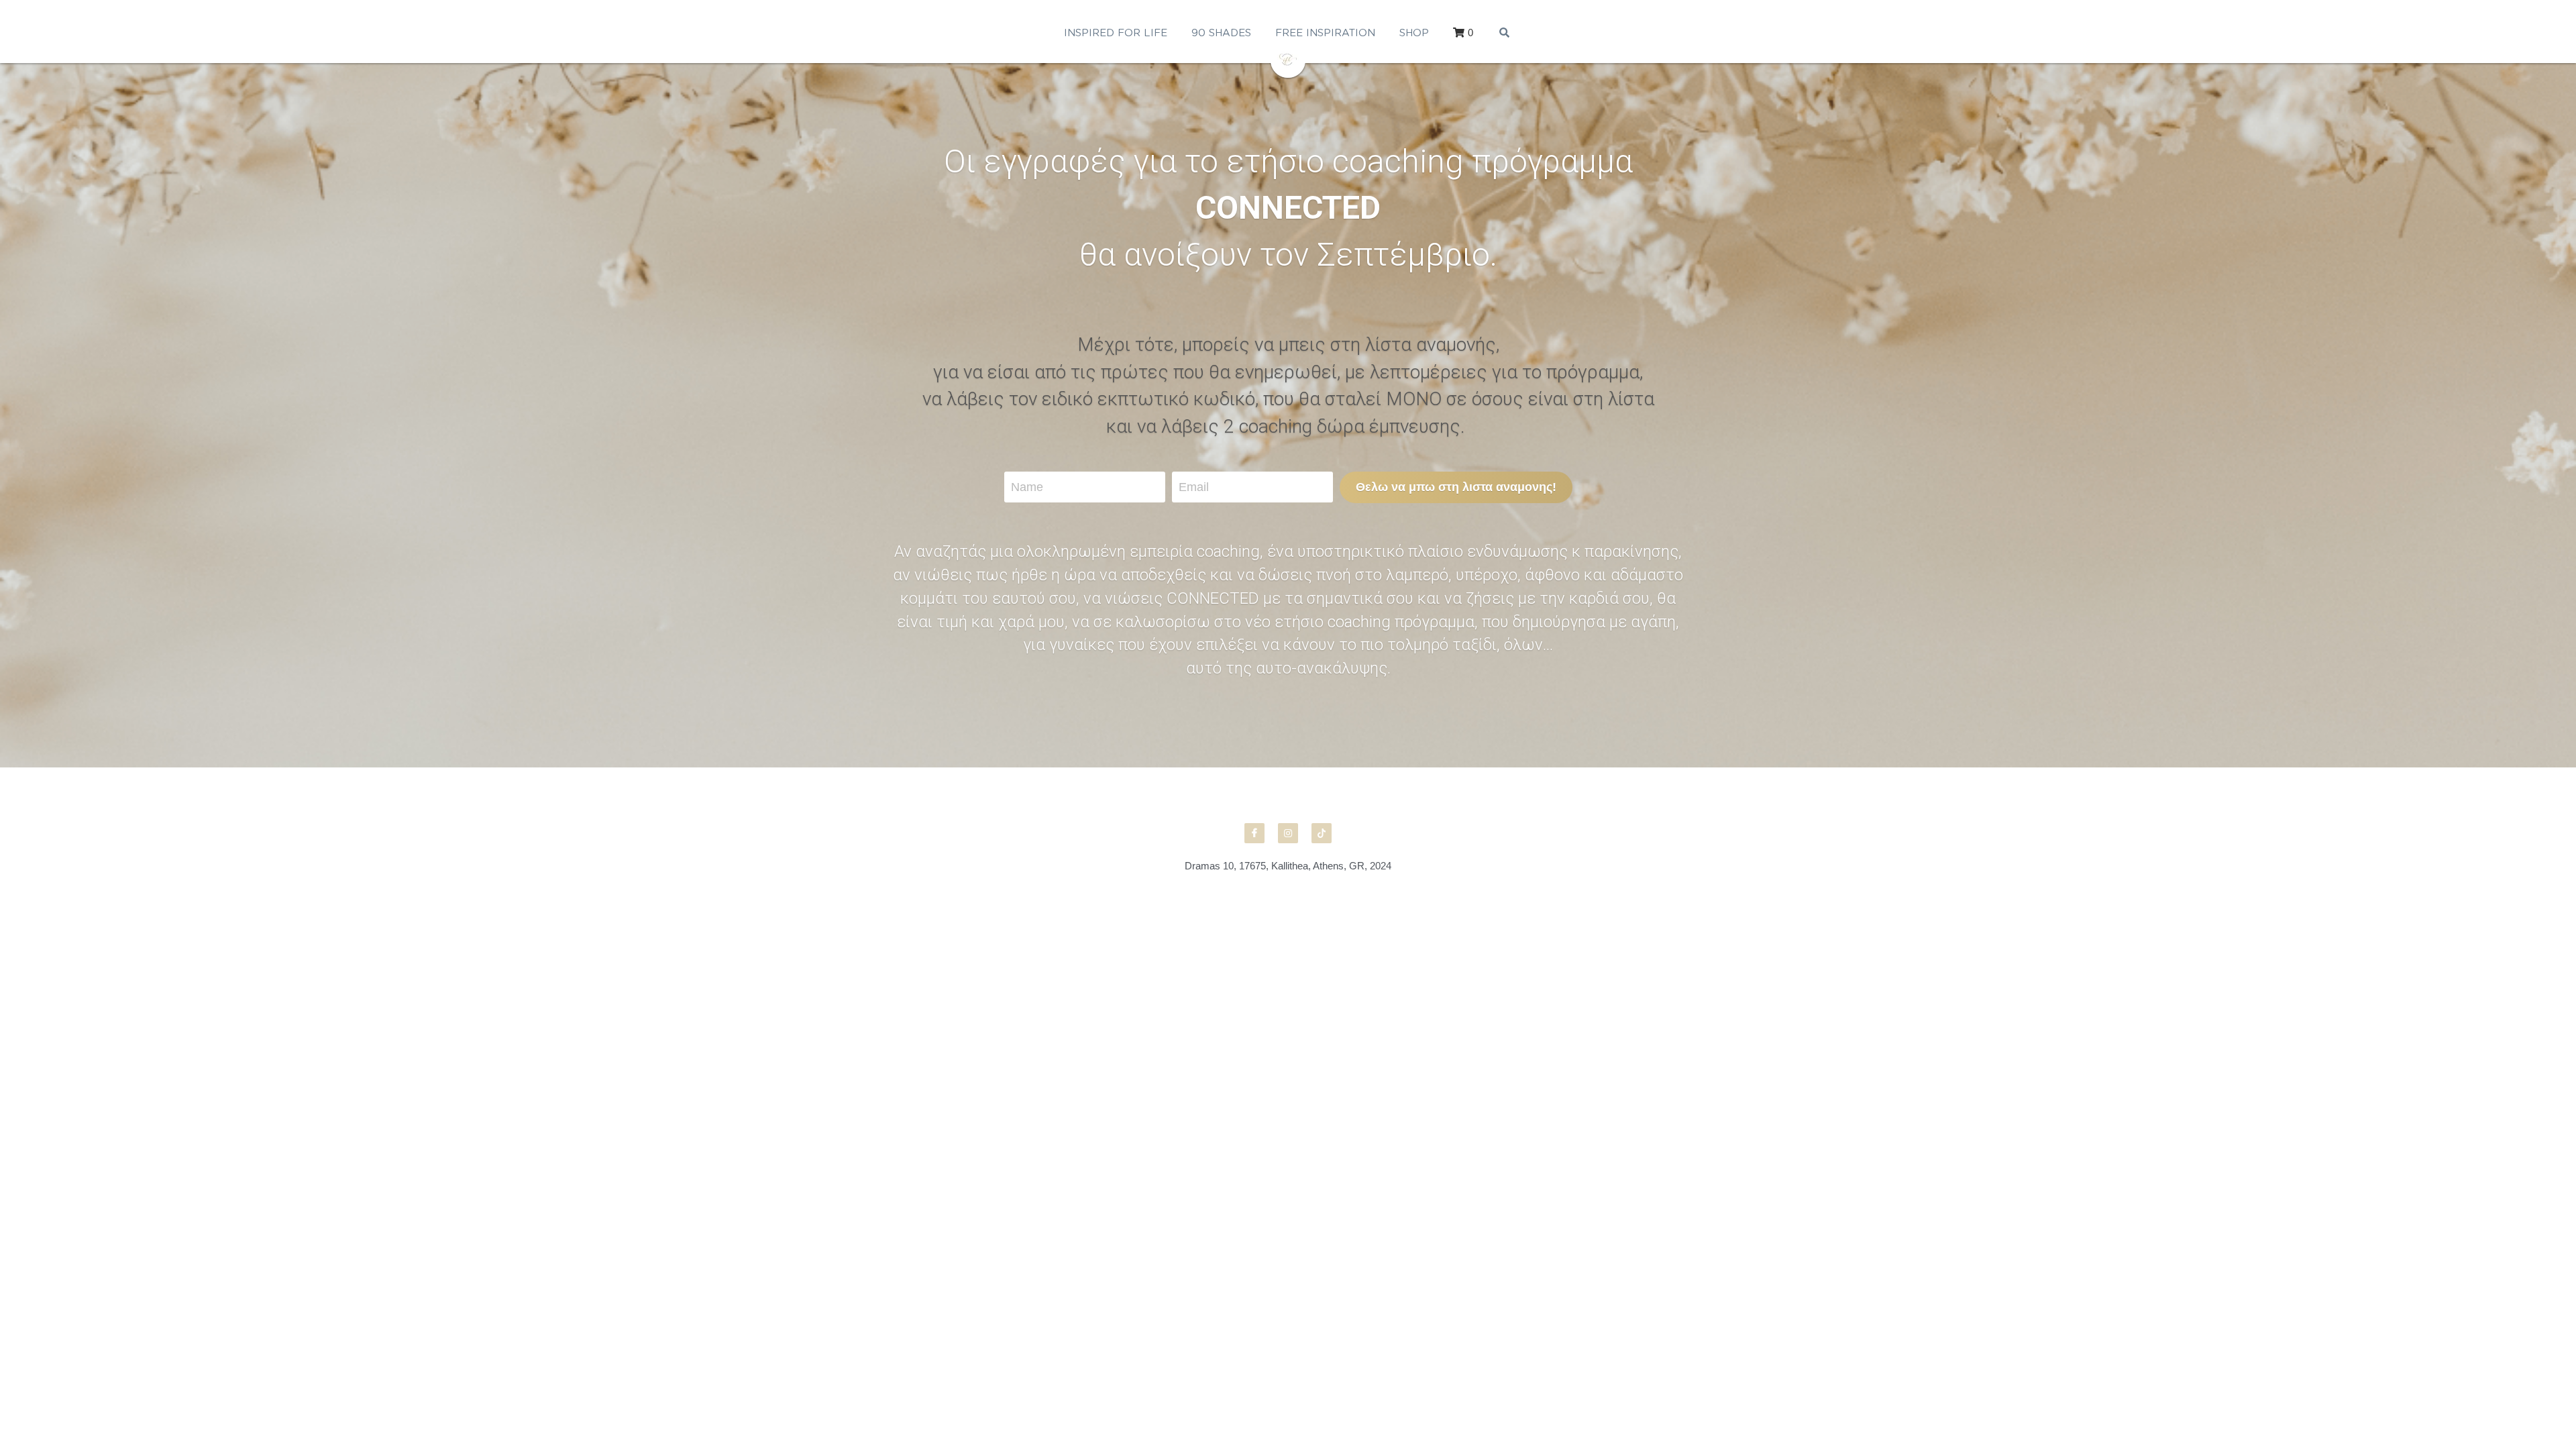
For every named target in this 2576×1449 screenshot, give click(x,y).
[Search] (1504, 33)
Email (1194, 487)
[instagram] (1288, 833)
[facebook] (1254, 833)
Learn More (77, 1364)
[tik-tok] (1322, 833)
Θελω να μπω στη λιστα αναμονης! (1456, 487)
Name (1027, 487)
